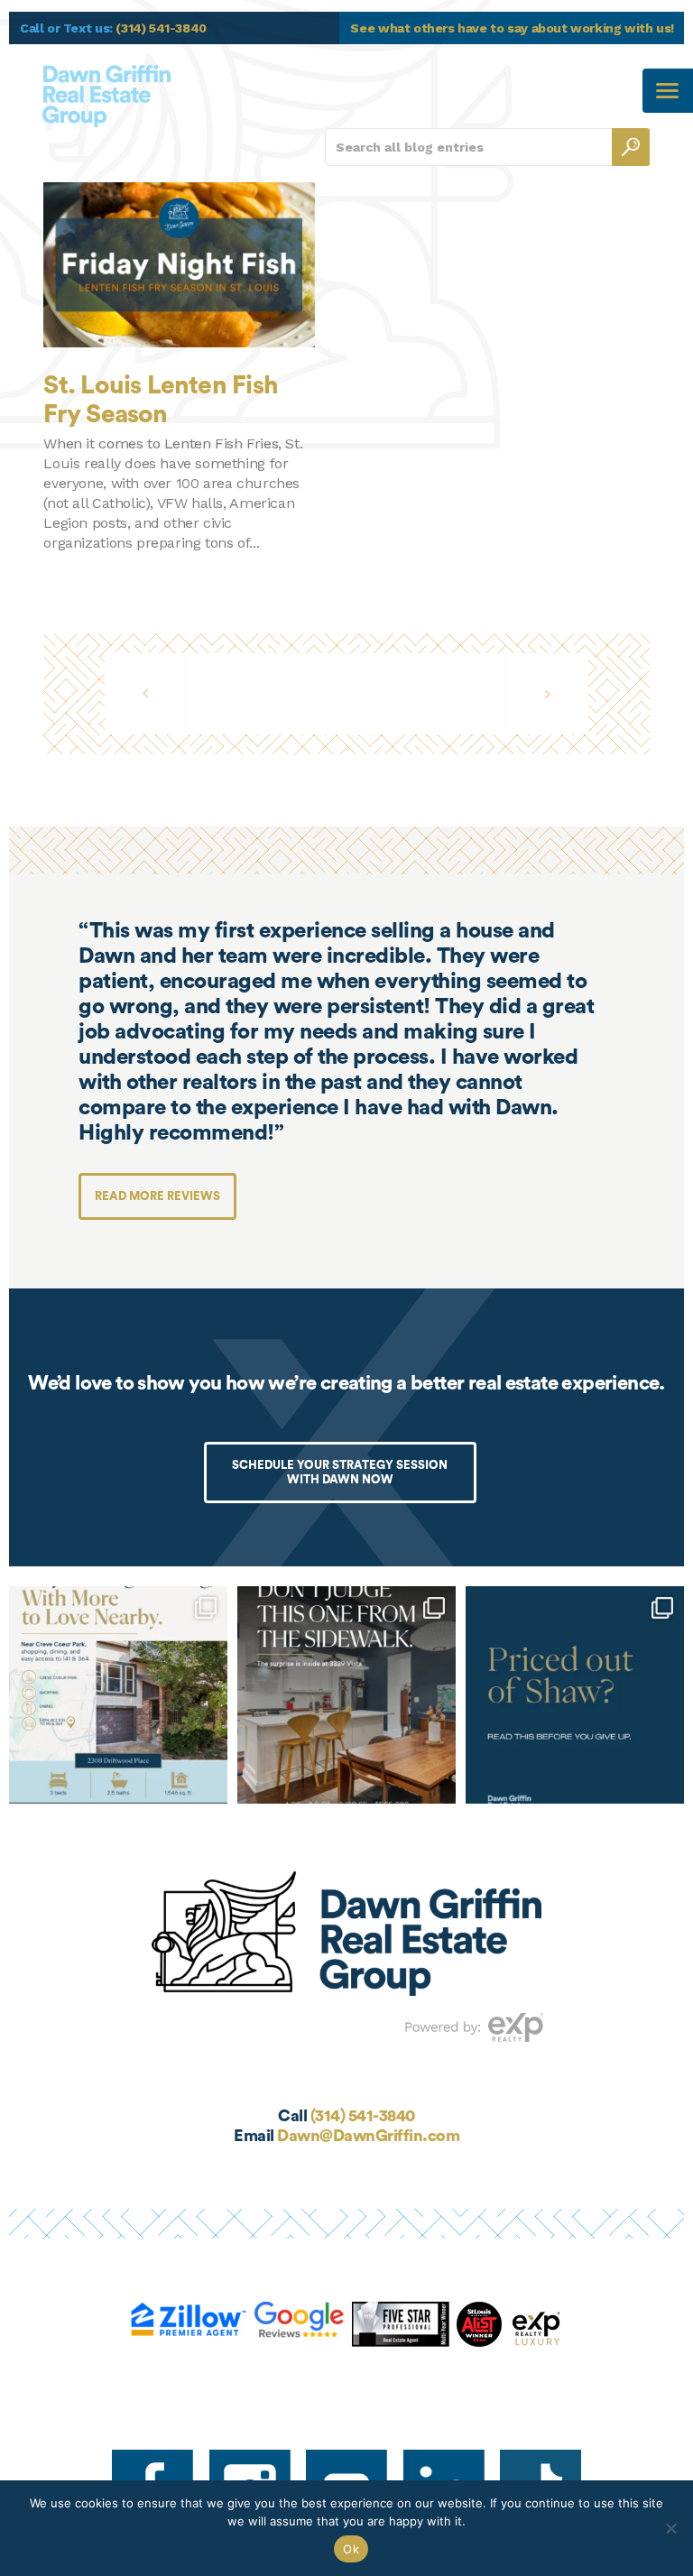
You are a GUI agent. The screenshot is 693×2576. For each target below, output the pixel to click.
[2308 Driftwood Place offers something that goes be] (118, 1695)
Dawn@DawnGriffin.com (368, 2136)
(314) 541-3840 (363, 2116)
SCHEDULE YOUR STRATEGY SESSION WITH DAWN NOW (340, 1472)
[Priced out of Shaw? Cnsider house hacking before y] (575, 1695)
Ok (351, 2549)
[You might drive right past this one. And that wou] (346, 1695)
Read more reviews (157, 1196)
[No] (670, 2528)
